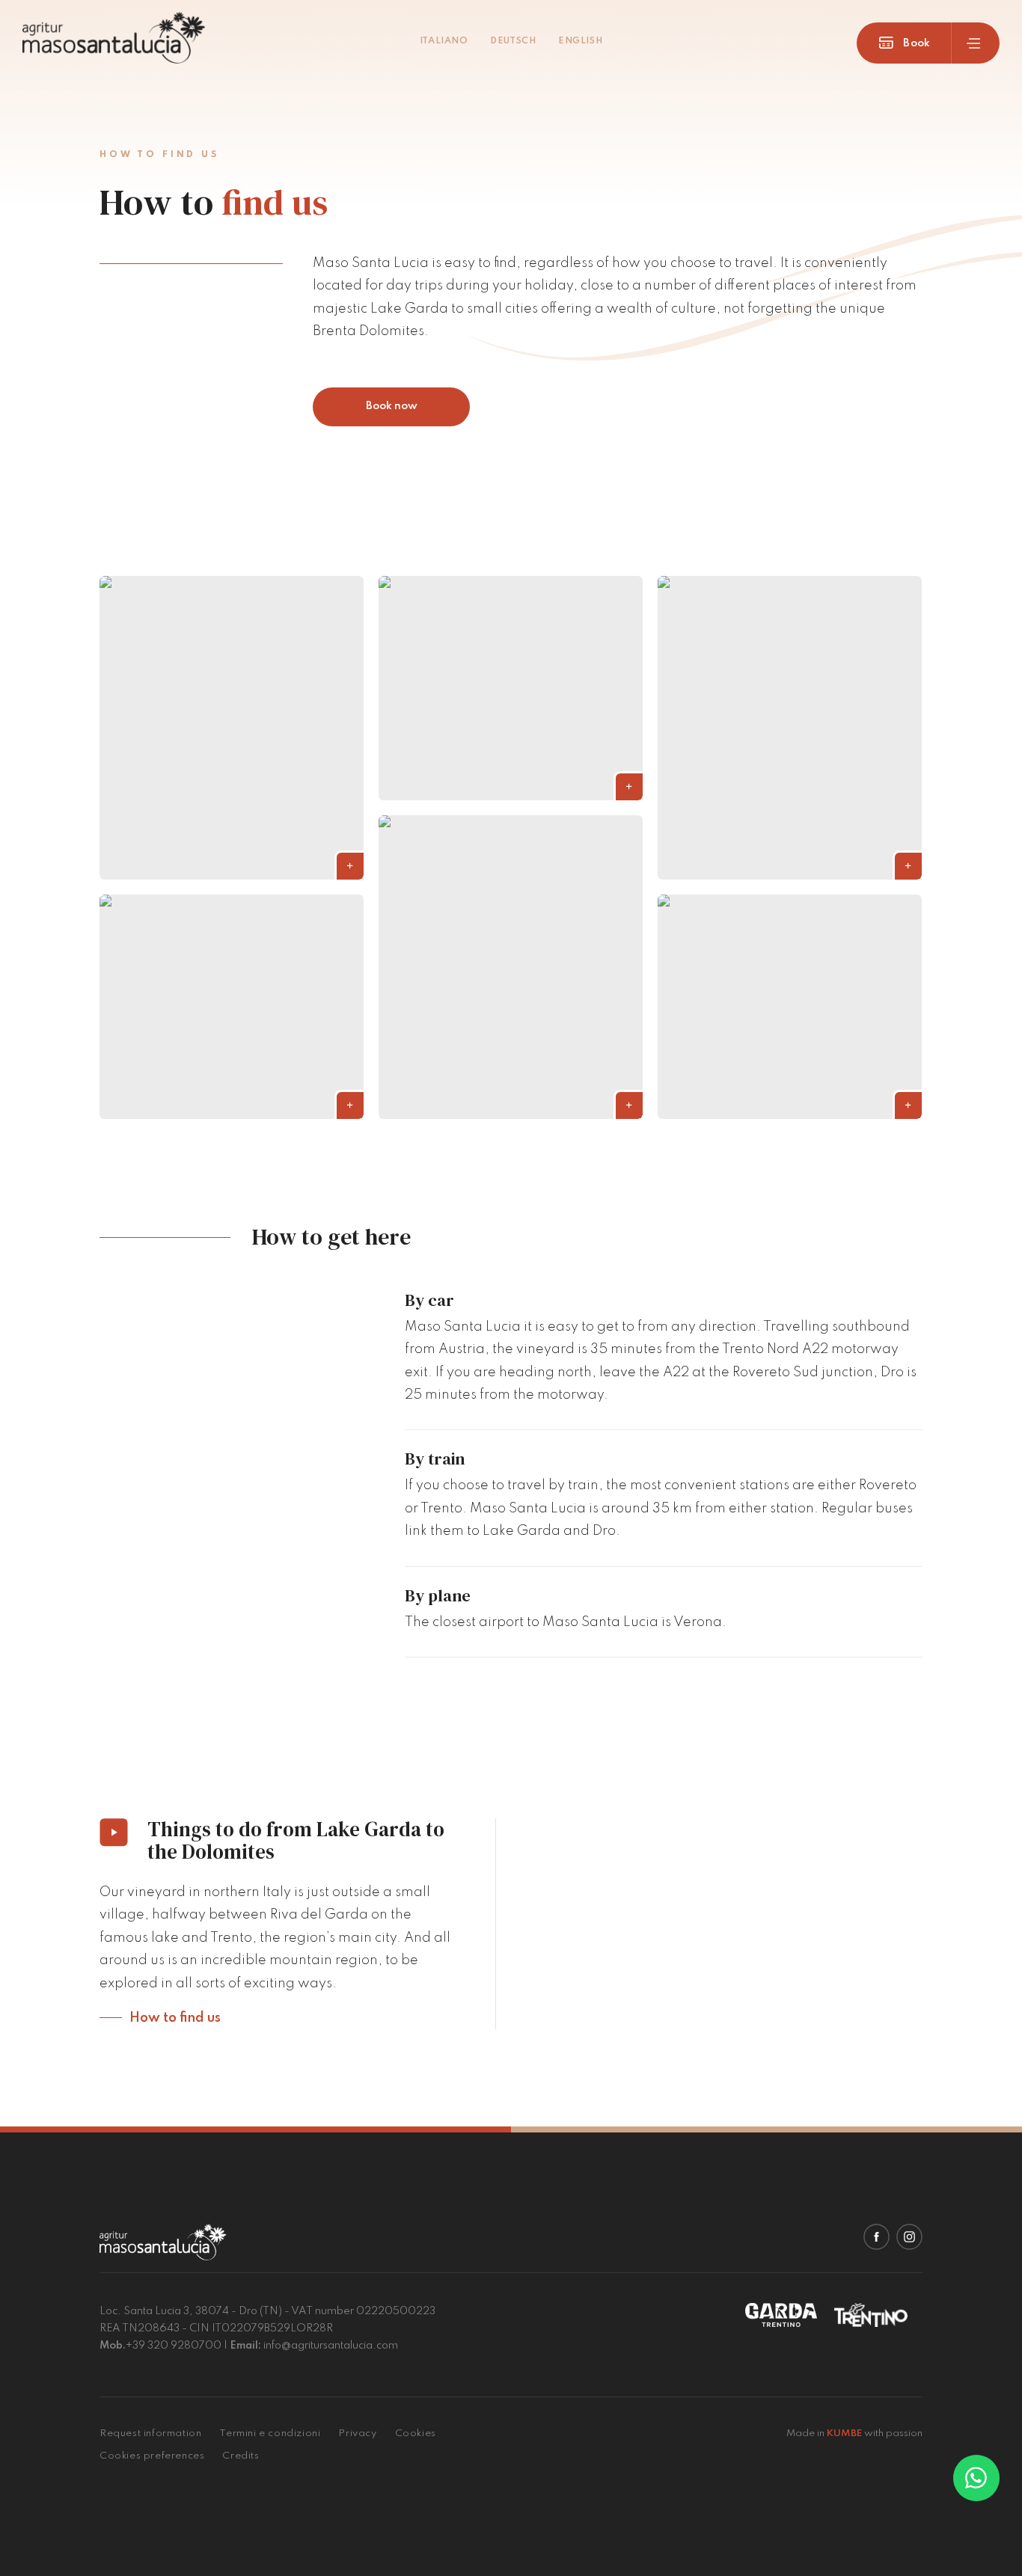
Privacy (357, 2434)
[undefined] (976, 2478)
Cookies (416, 2434)
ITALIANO (444, 41)
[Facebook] (876, 2237)
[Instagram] (909, 2237)
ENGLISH (580, 41)
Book (915, 43)
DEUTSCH (513, 41)
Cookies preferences (152, 2456)
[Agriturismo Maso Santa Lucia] (114, 40)
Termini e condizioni (270, 2434)
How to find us (175, 2018)
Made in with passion (854, 2434)
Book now (392, 406)
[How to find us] (232, 728)
